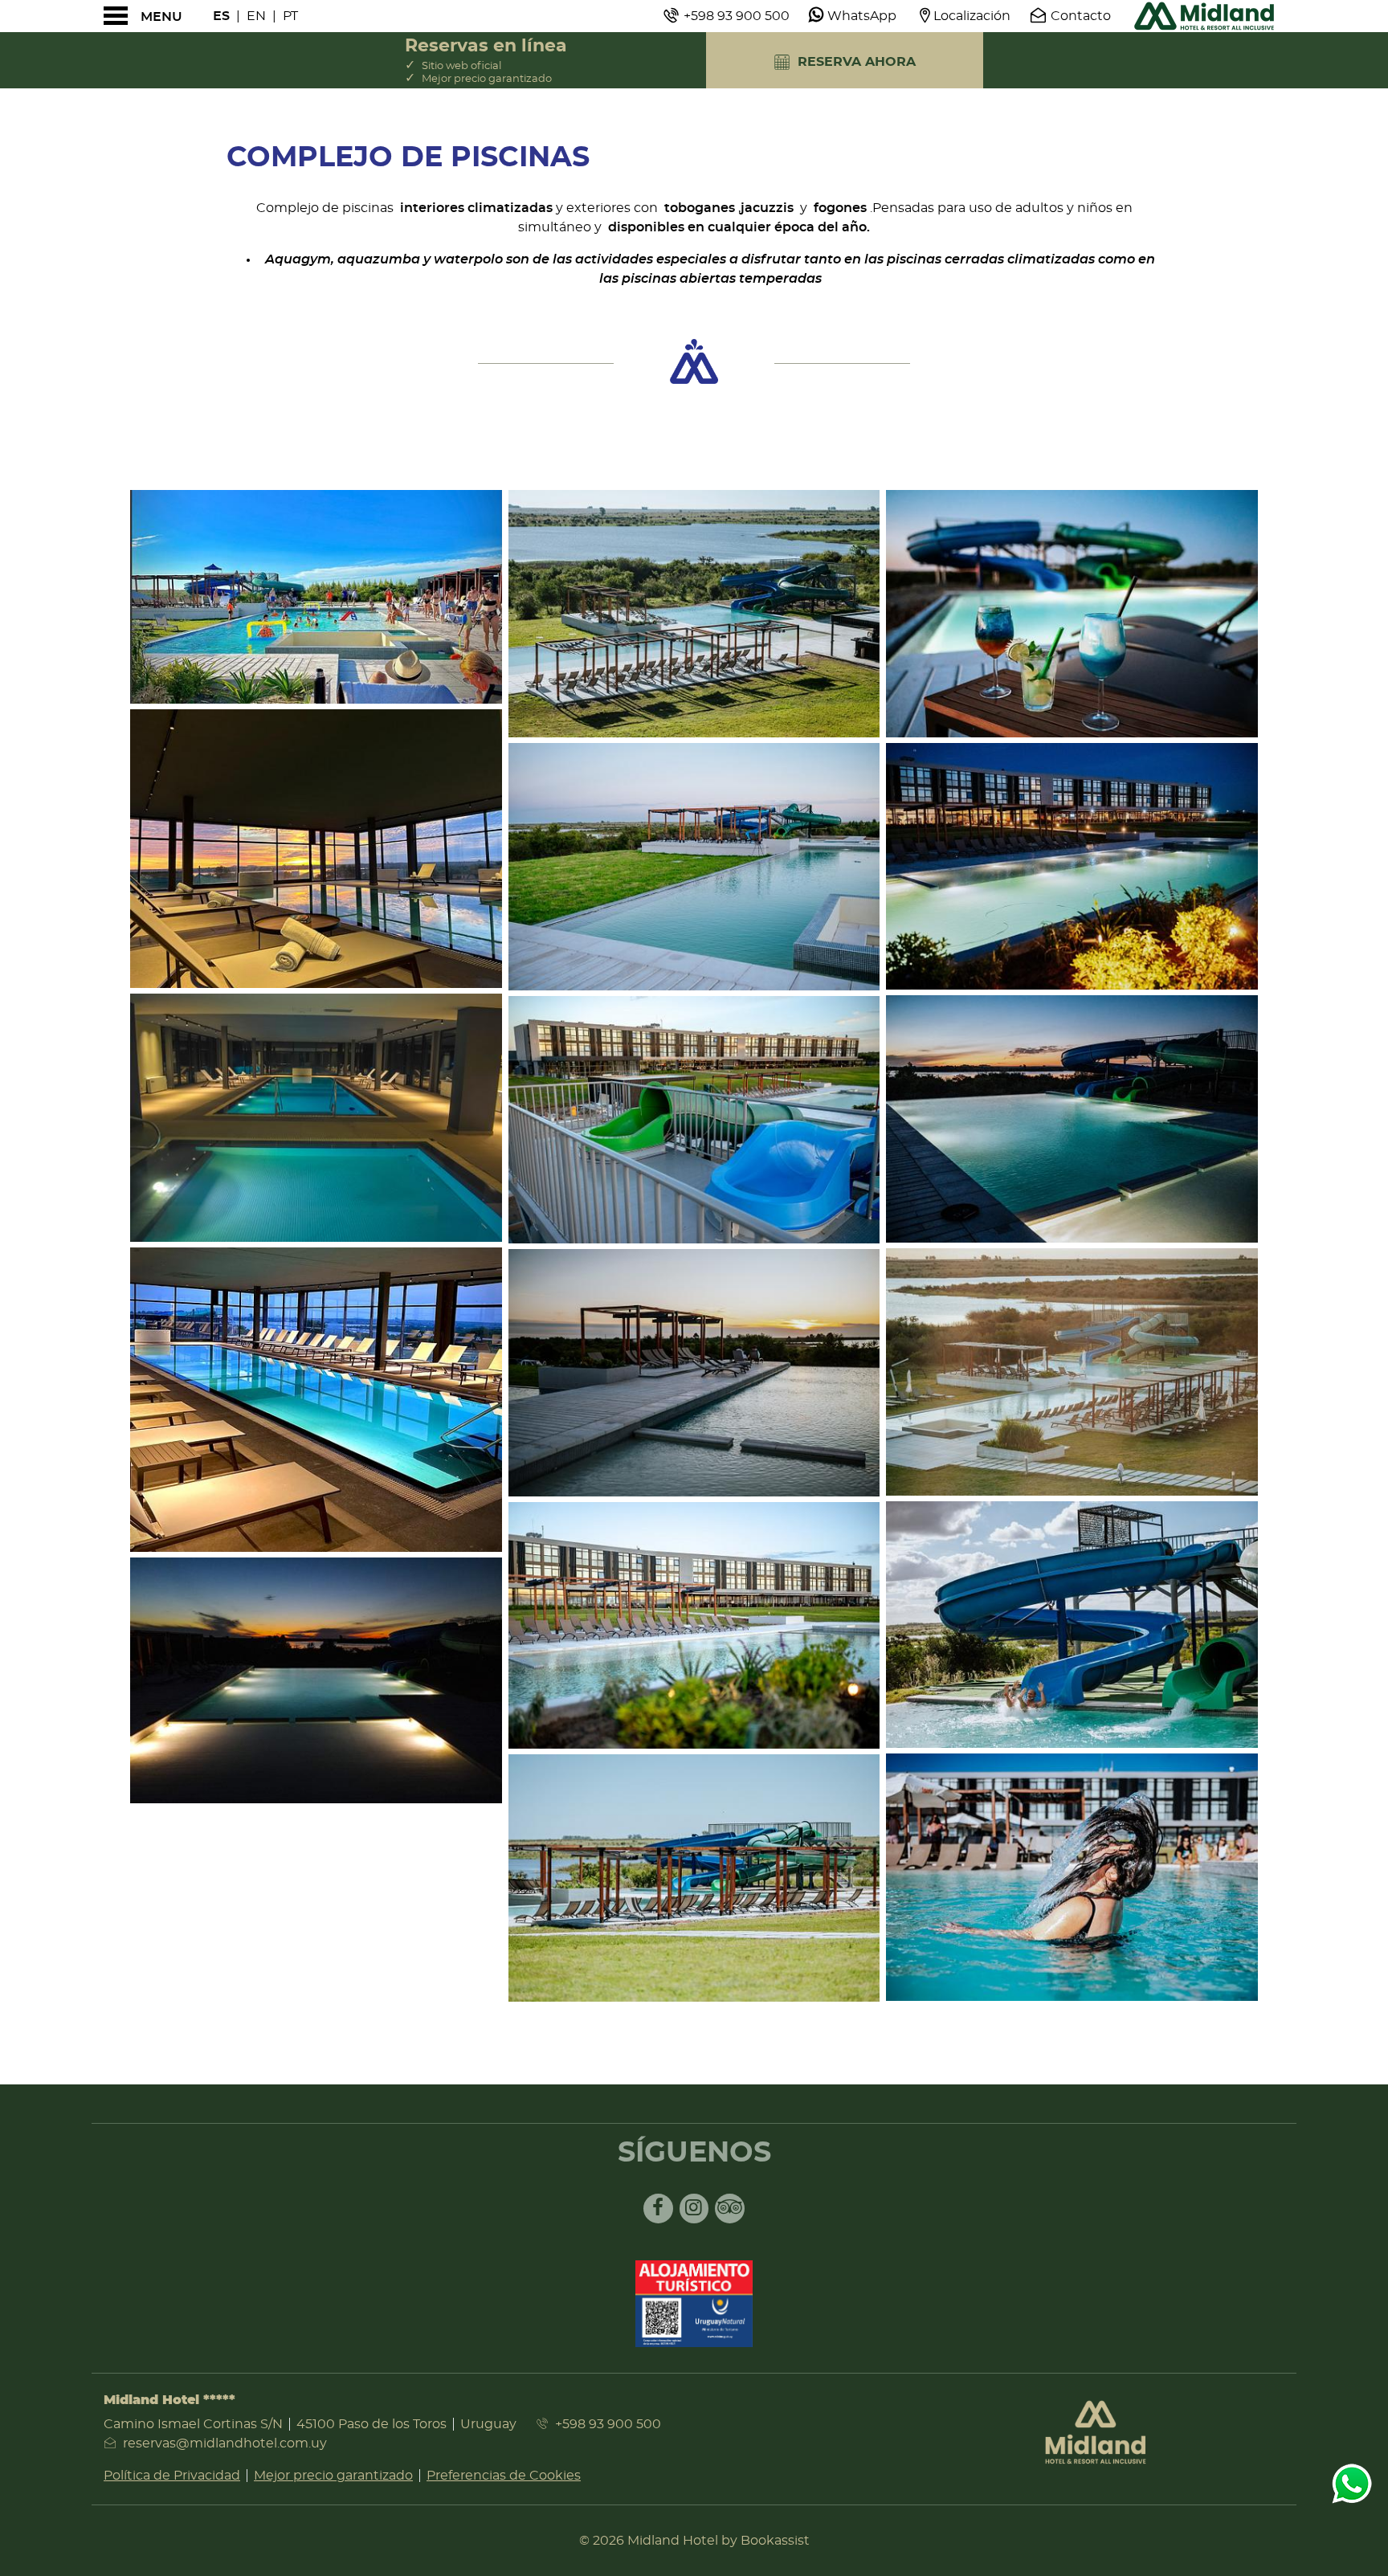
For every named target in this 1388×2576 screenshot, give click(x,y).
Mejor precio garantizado (333, 2476)
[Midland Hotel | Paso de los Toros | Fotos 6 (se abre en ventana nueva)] (694, 614)
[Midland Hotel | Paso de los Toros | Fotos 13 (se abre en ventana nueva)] (1072, 866)
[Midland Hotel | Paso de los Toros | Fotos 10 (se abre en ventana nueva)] (694, 1626)
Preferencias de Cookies (504, 2476)
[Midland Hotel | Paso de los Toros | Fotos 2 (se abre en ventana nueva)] (316, 849)
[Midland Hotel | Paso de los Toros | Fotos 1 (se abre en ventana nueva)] (316, 596)
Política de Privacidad (172, 2476)
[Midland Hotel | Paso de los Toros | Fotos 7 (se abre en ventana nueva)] (694, 867)
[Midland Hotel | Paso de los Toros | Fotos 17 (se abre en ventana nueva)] (1072, 1877)
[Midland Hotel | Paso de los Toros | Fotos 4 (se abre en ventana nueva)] (316, 1400)
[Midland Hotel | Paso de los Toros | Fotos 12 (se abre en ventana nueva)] (1072, 614)
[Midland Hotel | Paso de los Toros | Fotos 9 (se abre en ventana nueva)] (694, 1373)
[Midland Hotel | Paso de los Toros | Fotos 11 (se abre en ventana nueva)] (694, 1878)
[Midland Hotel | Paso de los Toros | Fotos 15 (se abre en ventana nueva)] (1072, 1372)
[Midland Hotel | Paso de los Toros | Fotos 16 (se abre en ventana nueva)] (1072, 1625)
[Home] (1204, 16)
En (256, 16)
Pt (290, 16)
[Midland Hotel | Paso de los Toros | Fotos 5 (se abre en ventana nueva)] (316, 1681)
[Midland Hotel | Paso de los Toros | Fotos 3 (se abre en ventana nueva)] (316, 1118)
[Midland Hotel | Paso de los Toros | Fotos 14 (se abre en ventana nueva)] (1072, 1119)
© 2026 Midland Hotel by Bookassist (694, 2541)
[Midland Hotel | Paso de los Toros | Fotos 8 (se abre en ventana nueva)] (694, 1120)
